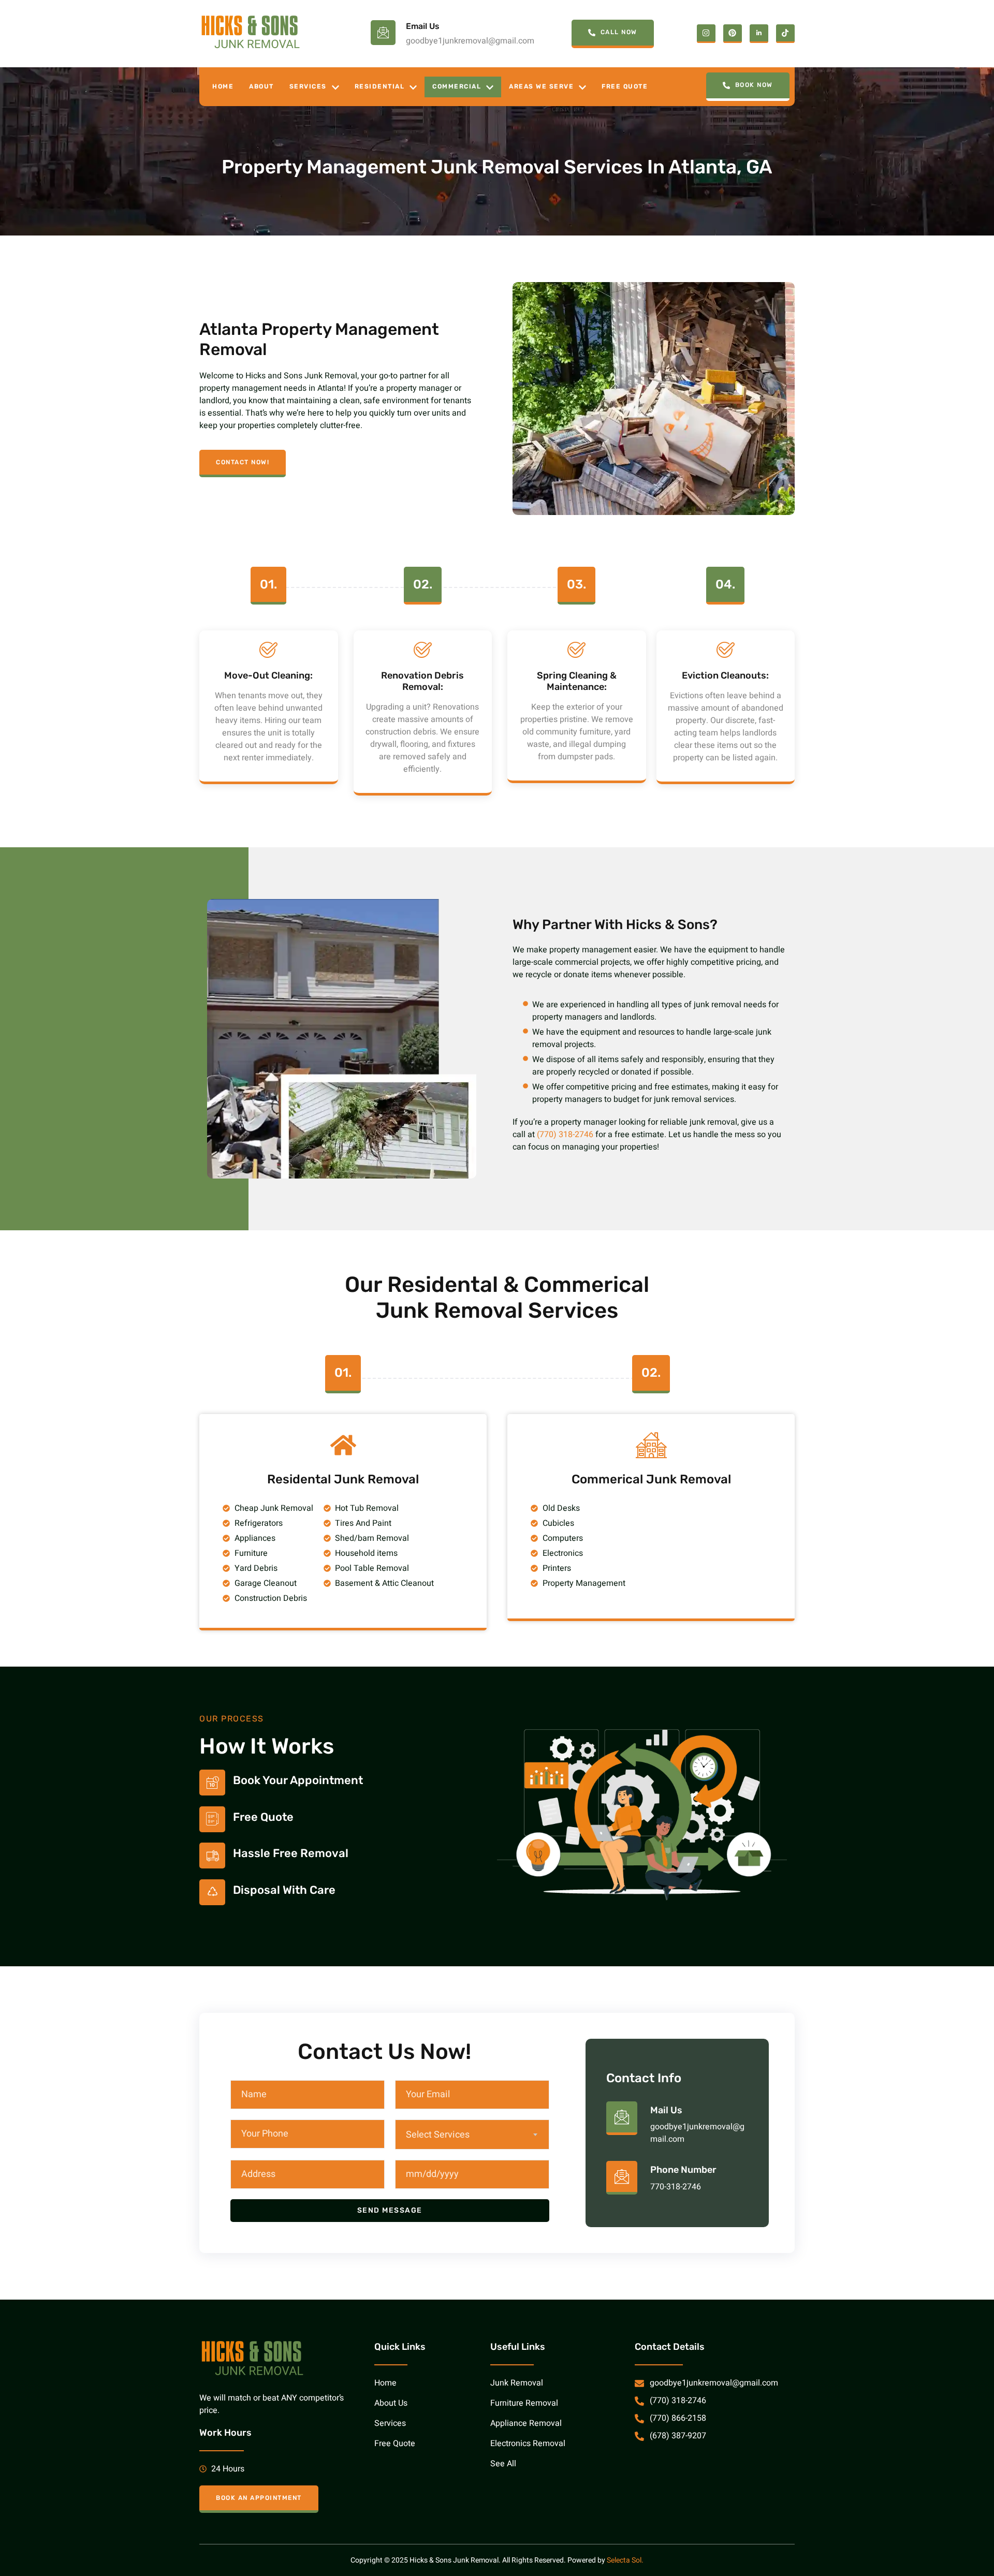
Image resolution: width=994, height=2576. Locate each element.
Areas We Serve (541, 86)
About (261, 86)
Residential (380, 86)
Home (223, 86)
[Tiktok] (785, 34)
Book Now (754, 85)
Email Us (423, 26)
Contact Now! (243, 462)
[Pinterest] (733, 34)
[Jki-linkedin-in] (759, 34)
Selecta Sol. (625, 2560)
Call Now (619, 32)
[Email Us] (383, 33)
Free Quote (625, 86)
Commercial (457, 86)
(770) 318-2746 (565, 1135)
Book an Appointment (259, 2498)
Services (308, 86)
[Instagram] (706, 34)
